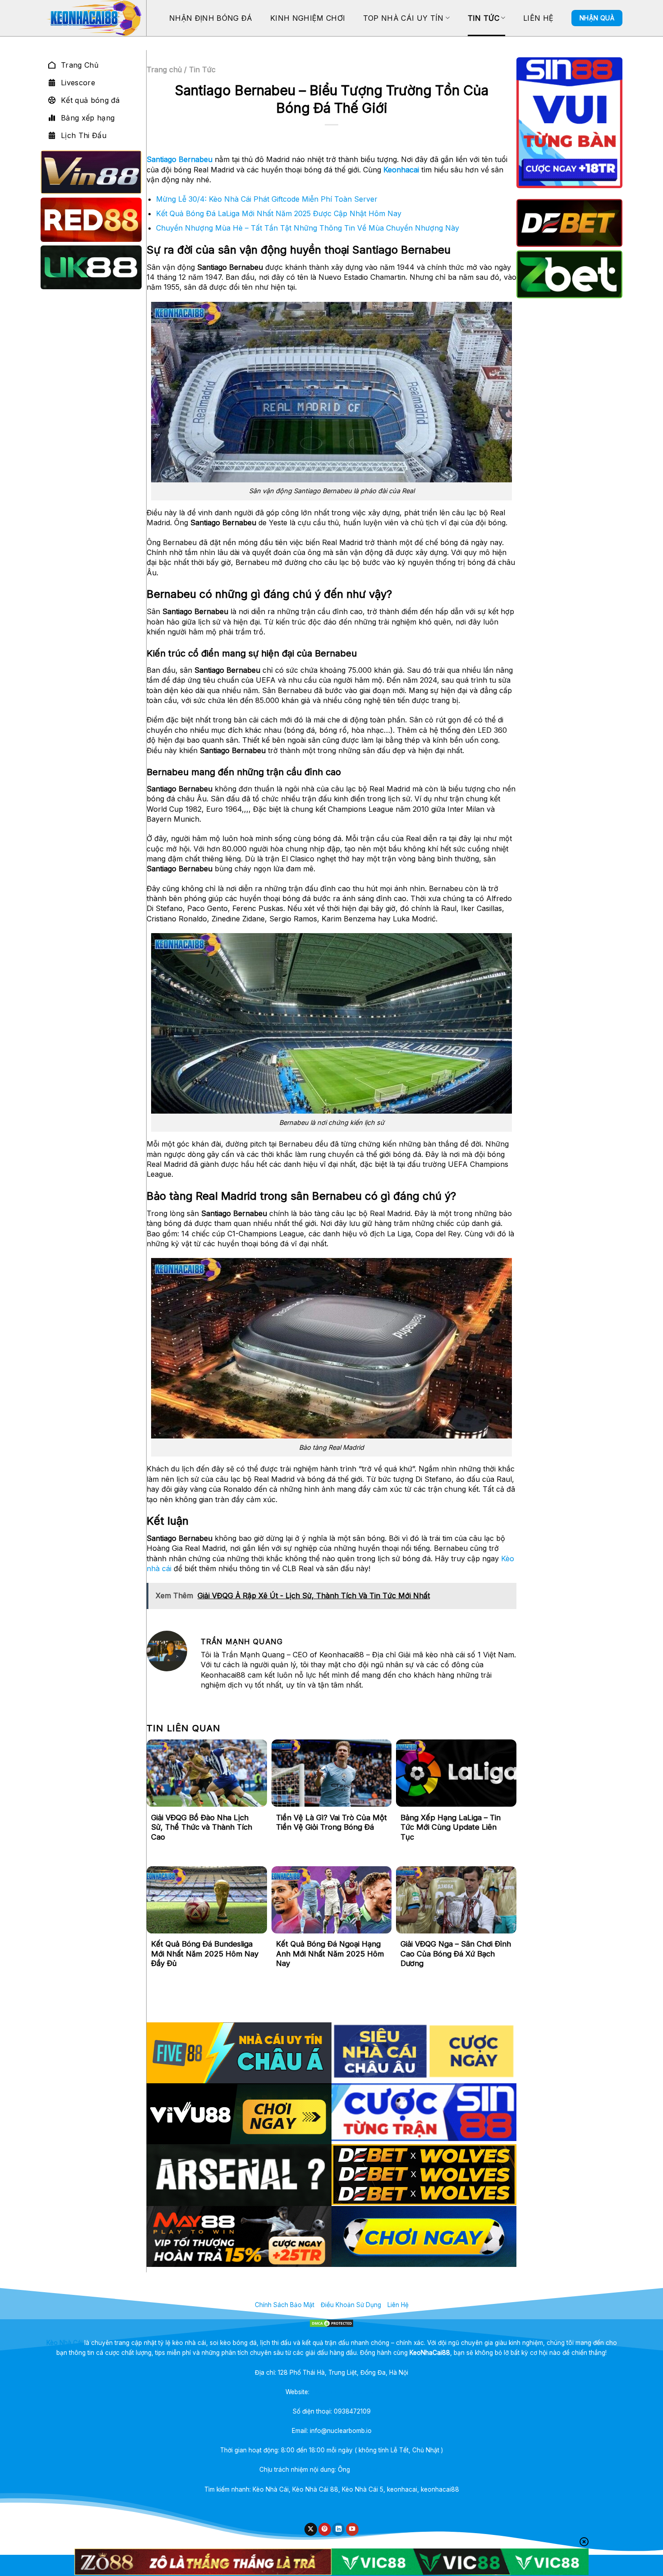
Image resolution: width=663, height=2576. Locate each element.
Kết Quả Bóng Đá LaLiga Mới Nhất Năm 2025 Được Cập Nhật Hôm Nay (279, 213)
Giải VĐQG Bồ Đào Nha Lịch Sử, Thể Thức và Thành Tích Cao (202, 1827)
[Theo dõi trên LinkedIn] (338, 2529)
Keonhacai (401, 170)
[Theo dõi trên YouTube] (352, 2529)
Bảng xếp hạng (88, 118)
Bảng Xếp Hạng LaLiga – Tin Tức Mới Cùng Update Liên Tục (451, 1827)
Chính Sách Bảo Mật (285, 2305)
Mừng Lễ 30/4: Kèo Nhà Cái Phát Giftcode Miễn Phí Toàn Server (267, 199)
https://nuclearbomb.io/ (345, 2392)
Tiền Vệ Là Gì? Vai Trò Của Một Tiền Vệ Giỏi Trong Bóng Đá (331, 1822)
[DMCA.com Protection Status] (332, 2323)
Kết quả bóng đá (90, 100)
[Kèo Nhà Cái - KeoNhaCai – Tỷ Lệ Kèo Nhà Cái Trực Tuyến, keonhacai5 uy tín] (93, 18)
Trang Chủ (80, 65)
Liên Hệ (538, 18)
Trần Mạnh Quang (378, 2470)
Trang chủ (164, 69)
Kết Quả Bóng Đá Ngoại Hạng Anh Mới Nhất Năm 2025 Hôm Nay (330, 1954)
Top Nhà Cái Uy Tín (403, 18)
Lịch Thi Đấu (84, 135)
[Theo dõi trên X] (311, 2529)
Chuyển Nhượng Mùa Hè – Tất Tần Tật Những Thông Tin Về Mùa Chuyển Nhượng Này (308, 228)
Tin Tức (483, 18)
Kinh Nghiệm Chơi (308, 18)
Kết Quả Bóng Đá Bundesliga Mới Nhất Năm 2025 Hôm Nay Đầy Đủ (205, 1954)
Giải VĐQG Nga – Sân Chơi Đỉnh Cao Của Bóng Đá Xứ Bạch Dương (456, 1954)
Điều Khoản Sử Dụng (351, 2305)
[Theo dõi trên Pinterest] (325, 2529)
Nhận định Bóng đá (211, 18)
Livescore (78, 83)
